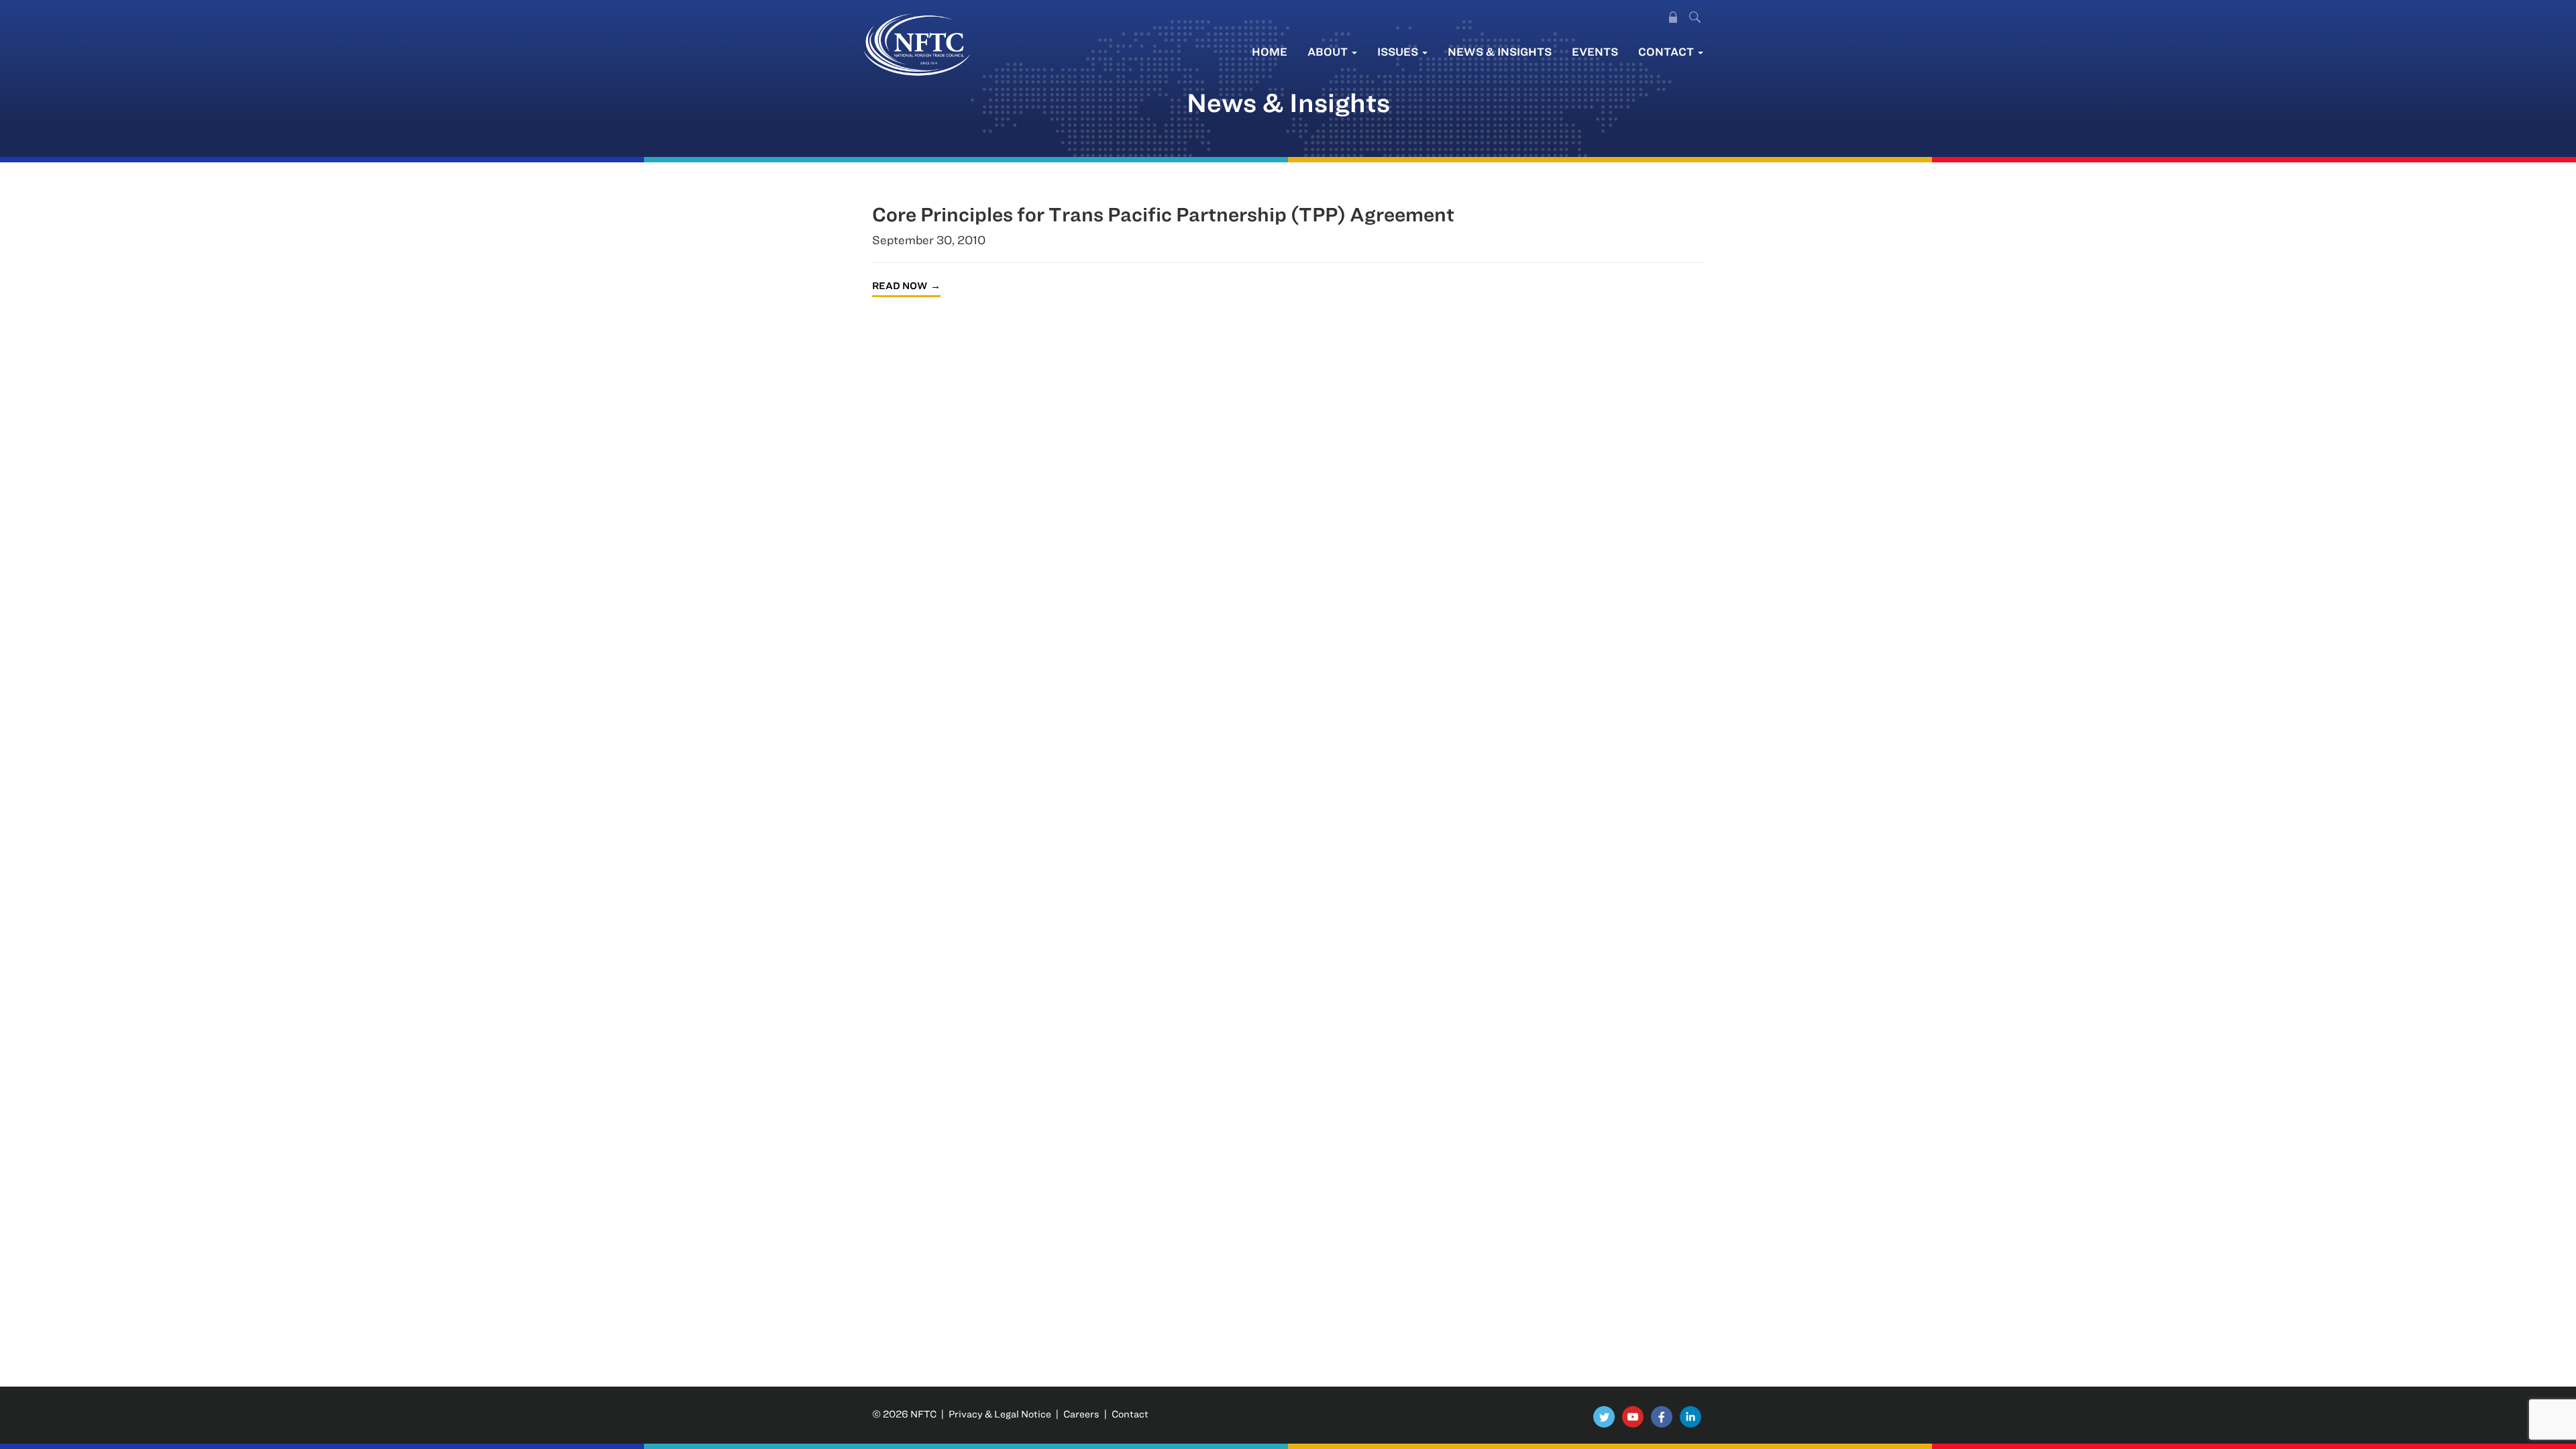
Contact (1667, 51)
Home (1270, 51)
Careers (1081, 1414)
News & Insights (1500, 51)
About (1329, 51)
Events (1595, 51)
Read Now (900, 285)
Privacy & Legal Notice (1000, 1414)
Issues (1399, 51)
